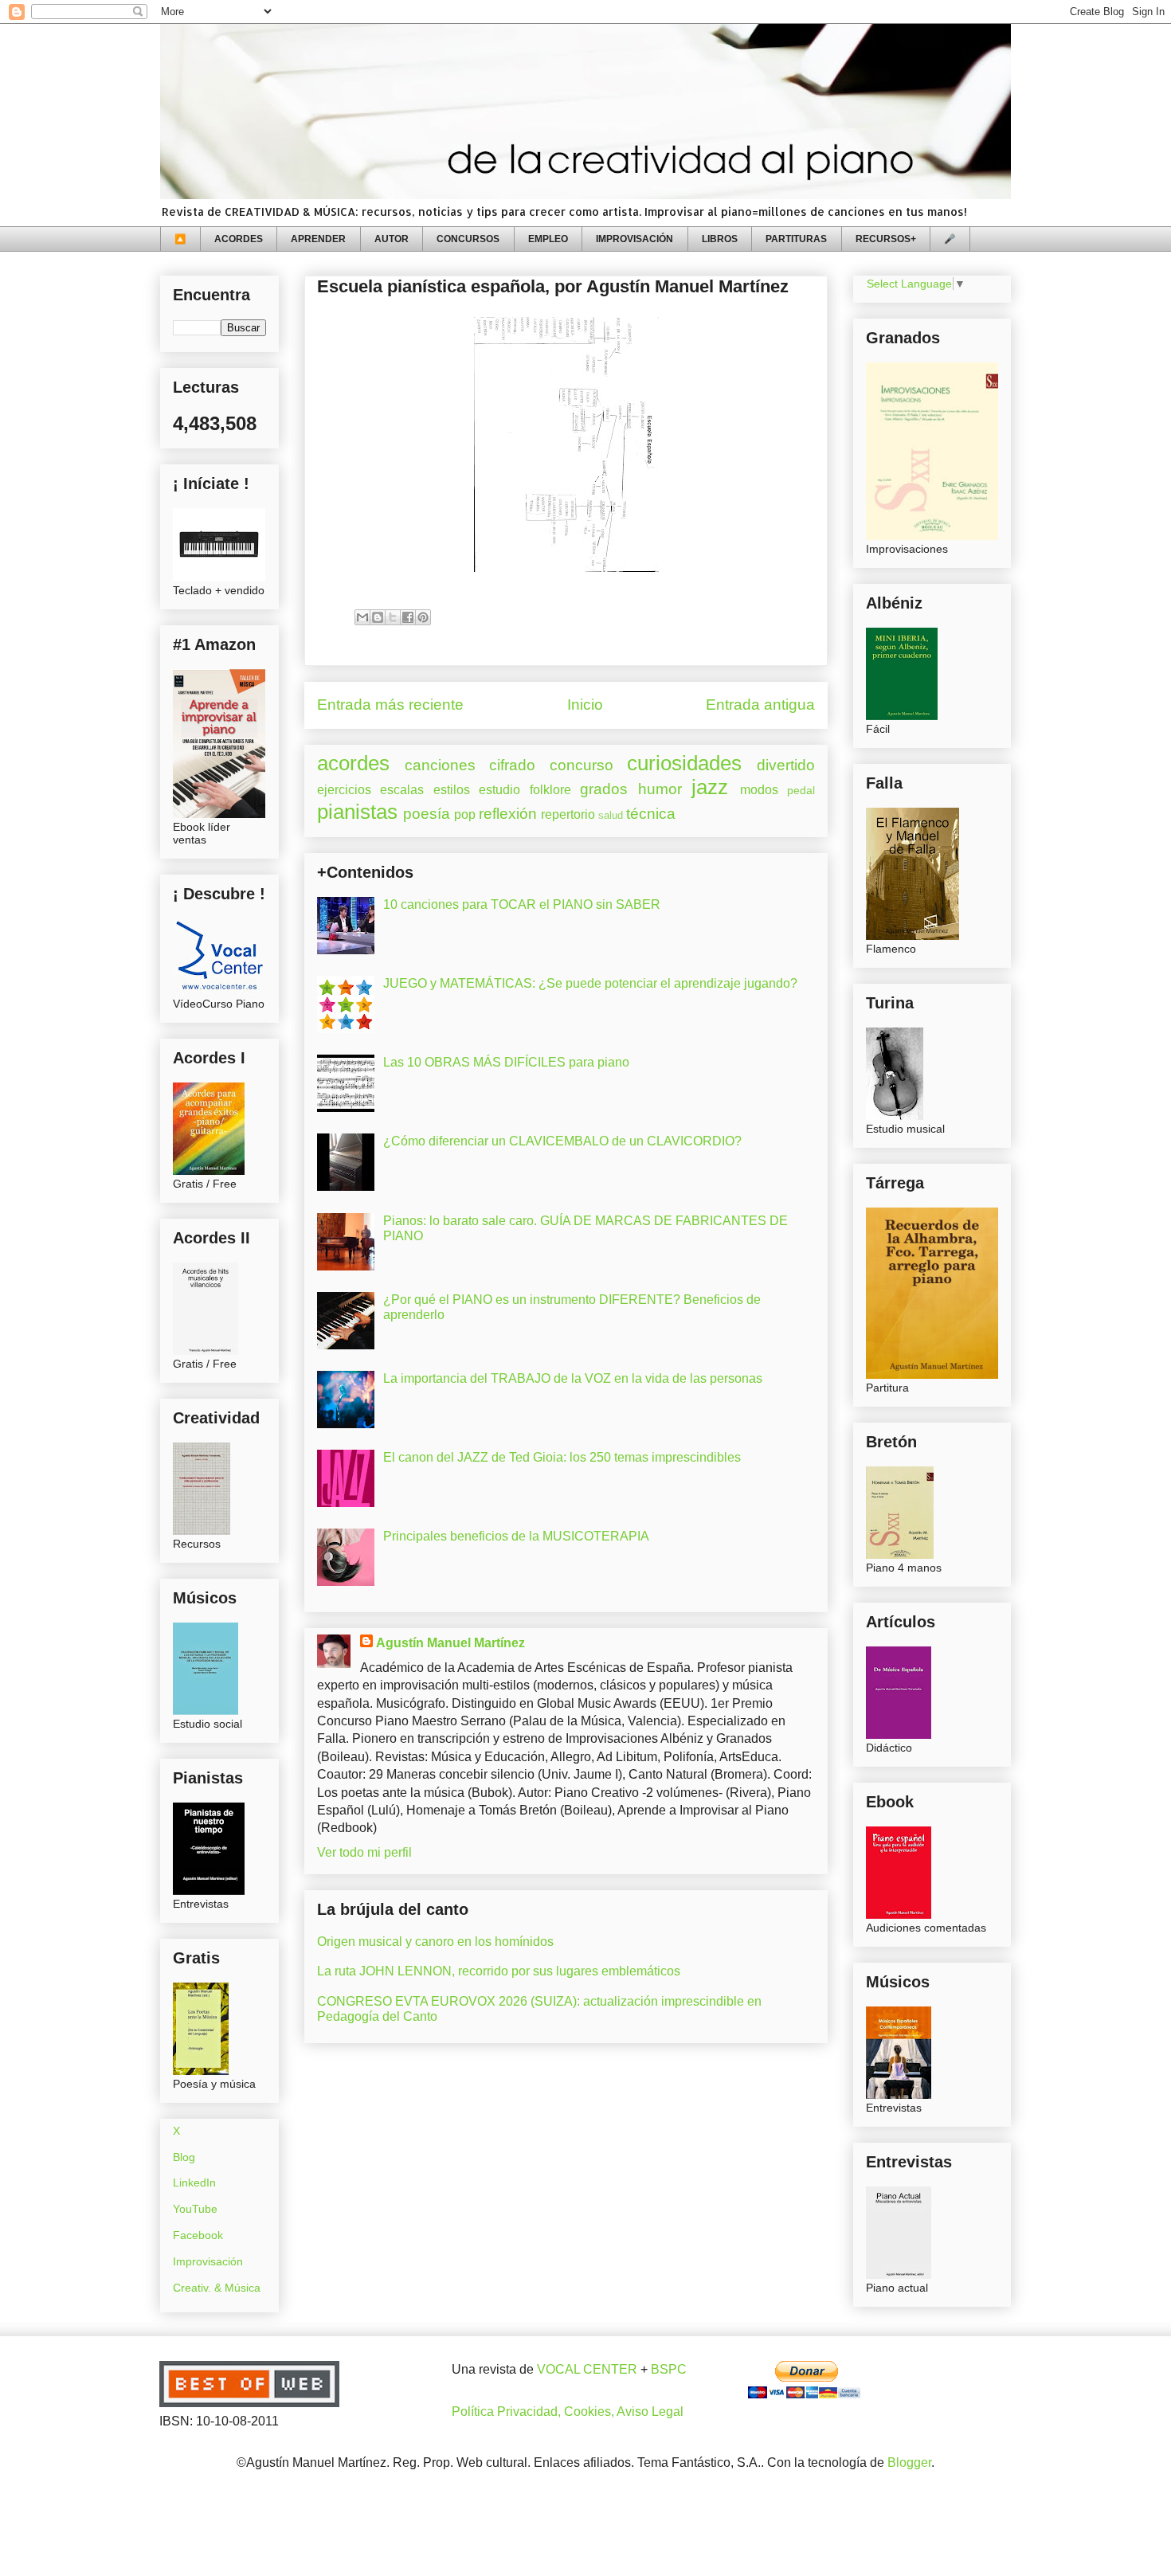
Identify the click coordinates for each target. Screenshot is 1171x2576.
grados (604, 789)
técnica (651, 814)
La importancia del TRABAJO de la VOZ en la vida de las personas (573, 1378)
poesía (427, 814)
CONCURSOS (468, 239)
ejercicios (344, 790)
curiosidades (684, 763)
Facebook (198, 2235)
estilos (452, 790)
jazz (710, 787)
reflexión (508, 814)
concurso (582, 765)
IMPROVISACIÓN (634, 239)
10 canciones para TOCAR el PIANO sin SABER (522, 904)
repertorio (568, 814)
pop (465, 814)
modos (759, 790)
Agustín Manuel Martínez (450, 1643)
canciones (440, 765)
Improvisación (208, 2261)
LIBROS (720, 239)
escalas (402, 790)
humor (660, 789)
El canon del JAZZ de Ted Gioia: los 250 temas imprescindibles (562, 1457)
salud (611, 815)
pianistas (357, 812)
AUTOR (392, 239)
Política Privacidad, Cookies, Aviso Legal (568, 2412)
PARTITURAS (796, 239)
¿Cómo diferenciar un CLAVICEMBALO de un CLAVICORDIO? (562, 1141)
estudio (499, 790)
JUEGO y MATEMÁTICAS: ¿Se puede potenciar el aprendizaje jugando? (590, 983)
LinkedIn (194, 2183)
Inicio (585, 705)
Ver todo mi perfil (364, 1852)
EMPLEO (548, 239)
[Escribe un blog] (378, 617)
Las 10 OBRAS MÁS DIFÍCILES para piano (506, 1062)
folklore (550, 790)
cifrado (512, 765)
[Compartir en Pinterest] (423, 617)
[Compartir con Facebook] (408, 617)
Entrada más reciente (390, 705)
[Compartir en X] (393, 617)
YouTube (195, 2209)
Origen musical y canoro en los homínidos (435, 1942)
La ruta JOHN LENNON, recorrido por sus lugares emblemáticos (499, 1971)
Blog (184, 2157)
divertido (786, 765)
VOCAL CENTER (587, 2369)
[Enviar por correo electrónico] (362, 617)
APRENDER (318, 239)
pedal (801, 790)
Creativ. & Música (217, 2288)
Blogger (909, 2462)
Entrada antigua (760, 705)
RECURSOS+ (886, 239)
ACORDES (239, 239)
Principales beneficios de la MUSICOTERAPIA (516, 1536)
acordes (353, 763)
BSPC (669, 2369)
